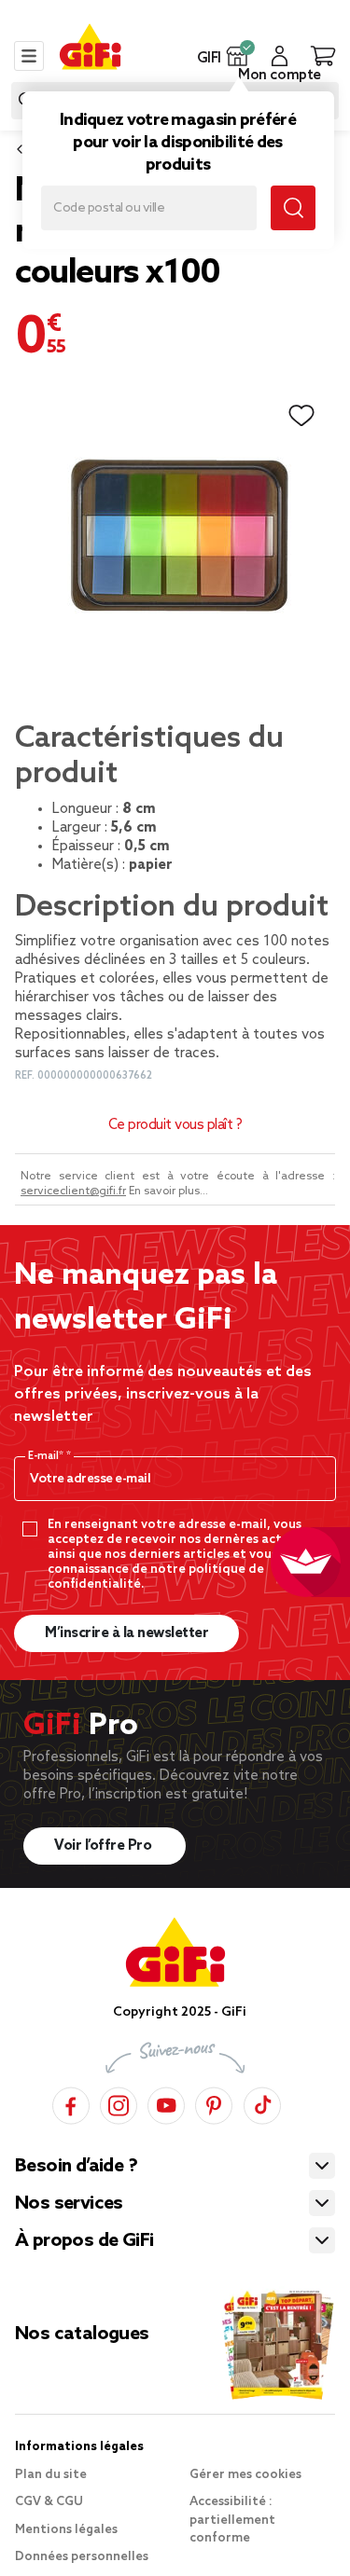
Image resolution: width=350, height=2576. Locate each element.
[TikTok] (262, 2103)
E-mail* (47, 1456)
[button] (238, 56)
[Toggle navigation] (29, 56)
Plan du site (51, 2475)
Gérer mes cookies (245, 2475)
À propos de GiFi (84, 2241)
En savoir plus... (168, 1192)
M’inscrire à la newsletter (126, 1633)
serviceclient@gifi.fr (73, 1192)
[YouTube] (166, 2103)
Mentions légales (66, 2530)
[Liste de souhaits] (301, 416)
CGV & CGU (49, 2502)
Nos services (69, 2204)
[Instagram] (119, 2103)
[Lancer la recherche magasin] (293, 208)
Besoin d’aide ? (76, 2167)
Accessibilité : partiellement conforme (232, 2520)
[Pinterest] (214, 2103)
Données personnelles (82, 2557)
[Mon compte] (280, 56)
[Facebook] (71, 2103)
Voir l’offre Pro (105, 1846)
